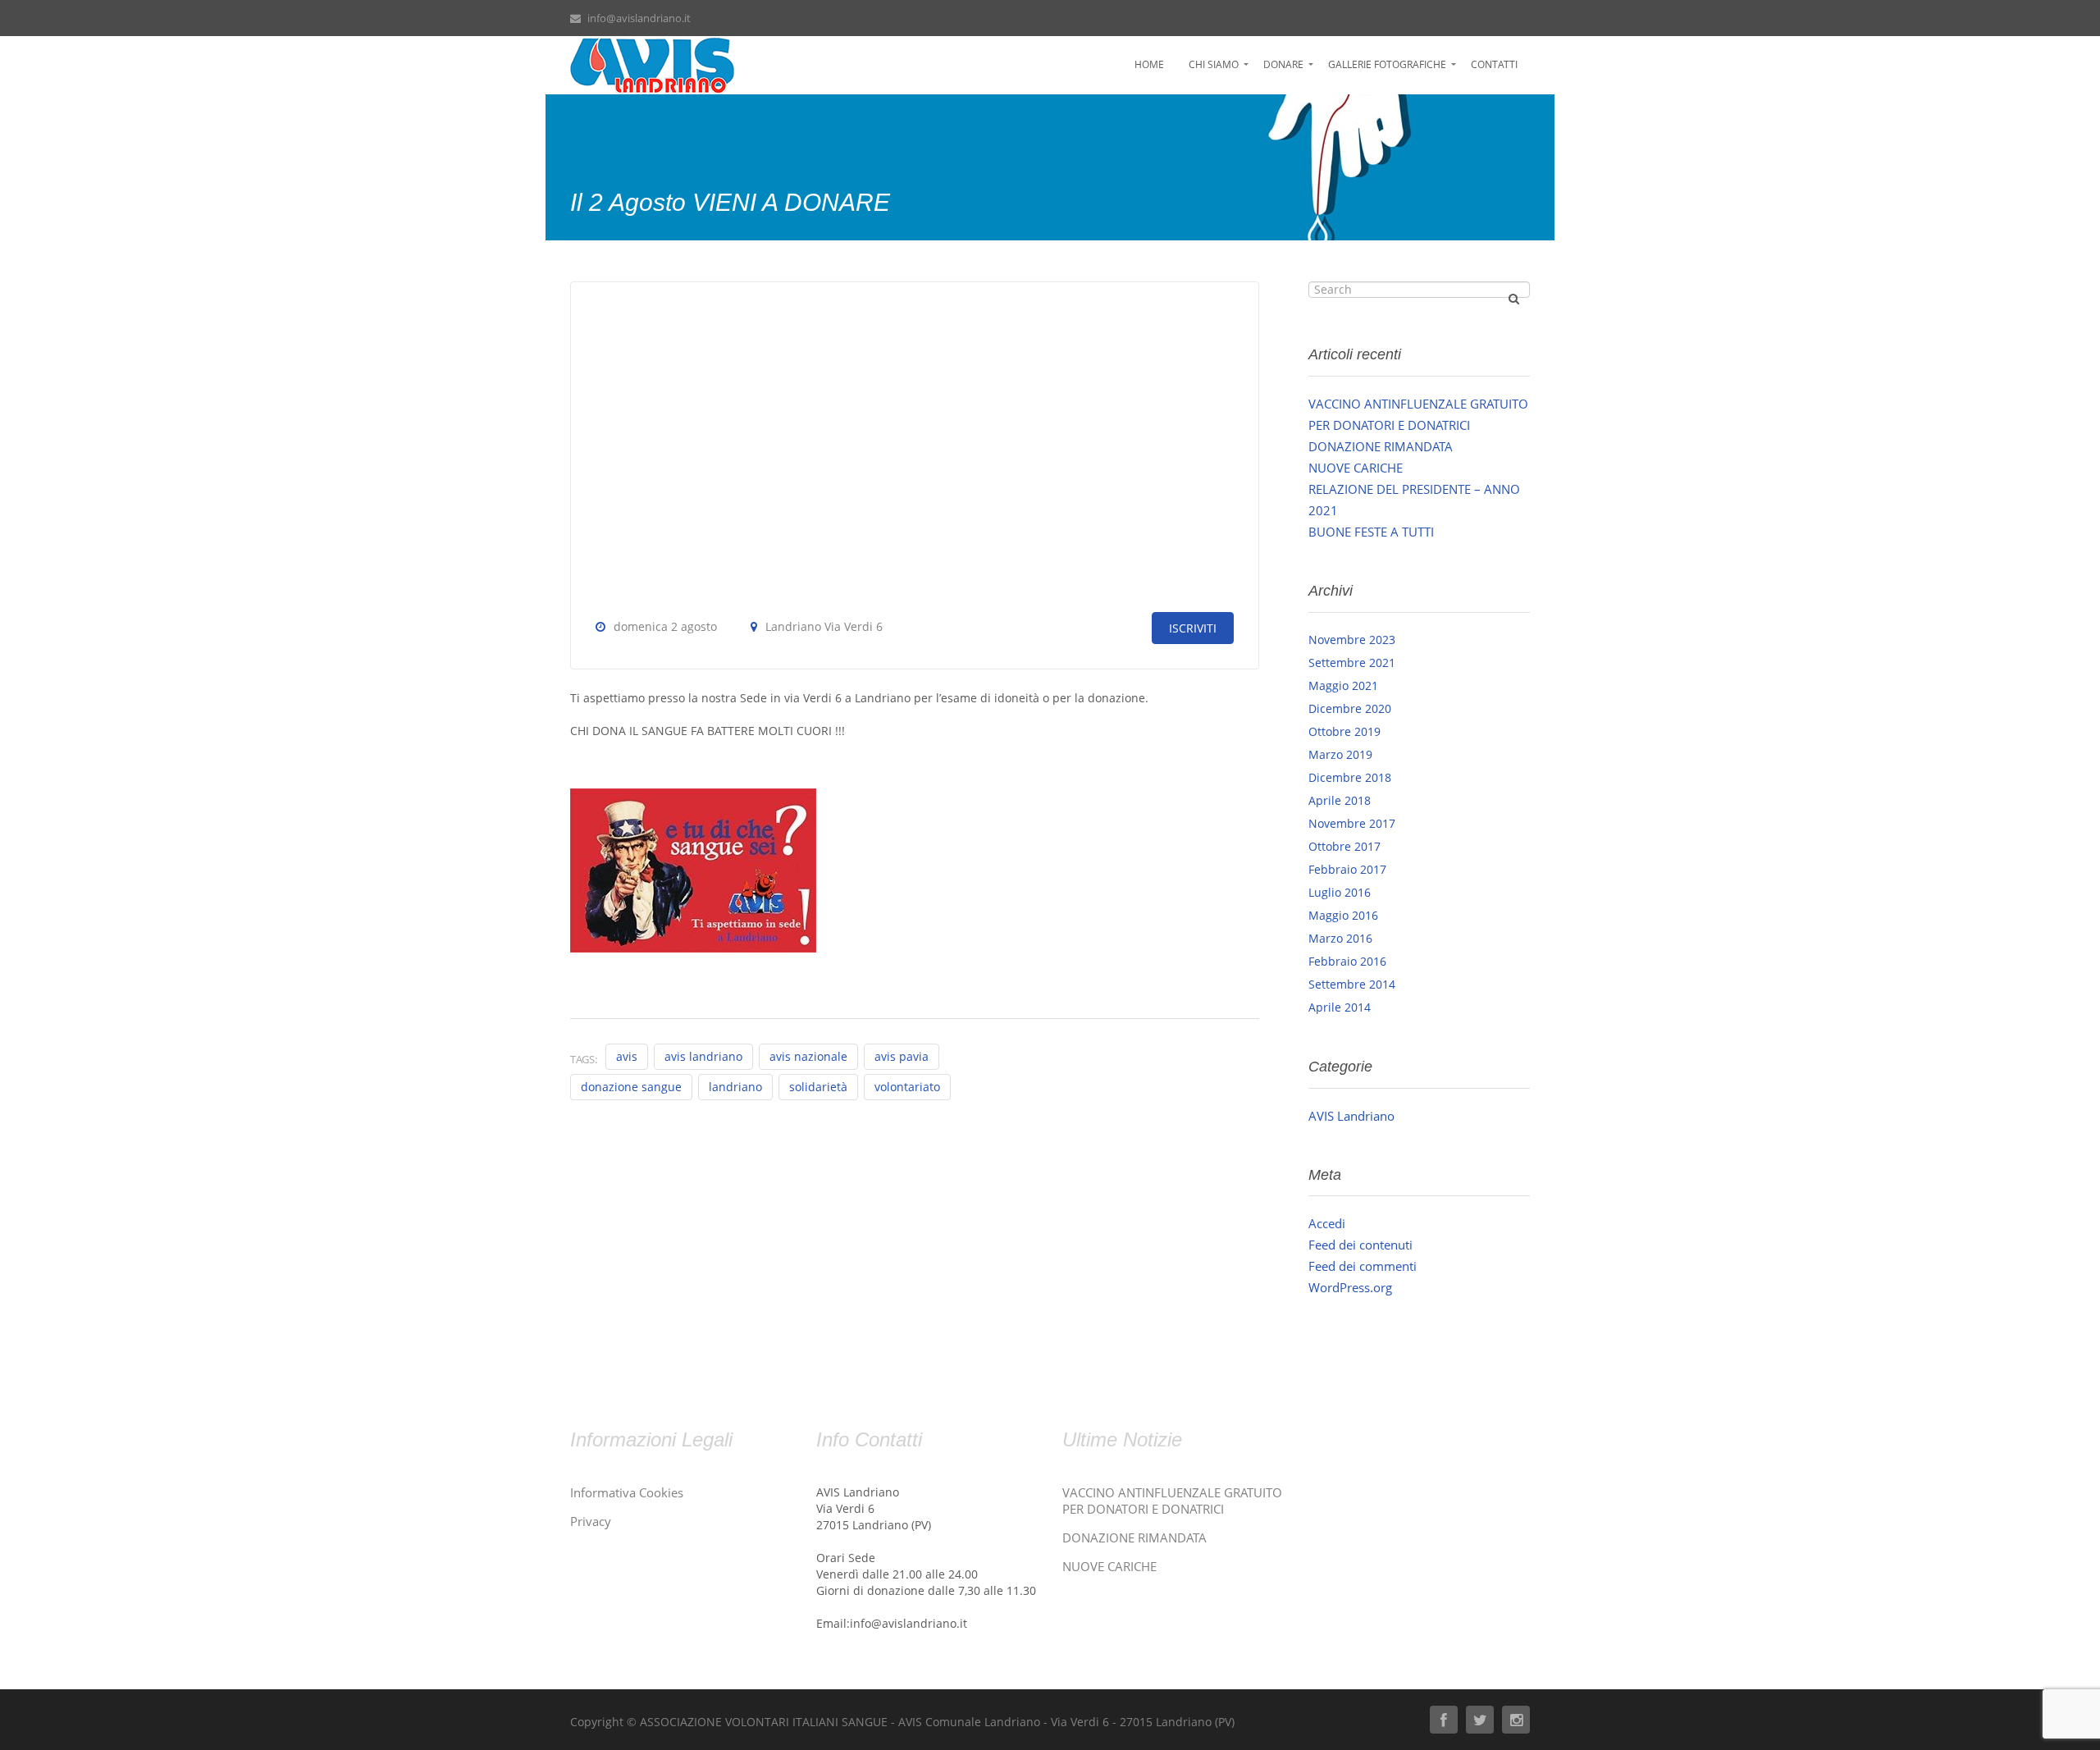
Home (1149, 64)
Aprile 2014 (1340, 1007)
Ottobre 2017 (1344, 846)
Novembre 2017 (1352, 823)
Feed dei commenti (1363, 1266)
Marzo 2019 (1340, 754)
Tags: (584, 1059)
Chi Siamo (1214, 64)
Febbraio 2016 (1347, 961)
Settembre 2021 (1352, 663)
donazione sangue (631, 1087)
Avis (627, 1056)
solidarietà (818, 1087)
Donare (1283, 64)
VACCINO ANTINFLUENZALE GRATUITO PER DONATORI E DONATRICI (1172, 1501)
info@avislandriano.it (639, 18)
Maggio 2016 (1343, 915)
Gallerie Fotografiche (1387, 64)
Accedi (1327, 1223)
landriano (735, 1087)
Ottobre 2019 (1344, 731)
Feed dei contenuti (1360, 1245)
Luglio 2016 (1340, 892)
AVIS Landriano (1351, 1116)
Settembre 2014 (1352, 984)
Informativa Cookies (627, 1492)
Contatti (1494, 64)
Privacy (591, 1521)
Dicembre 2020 (1350, 708)
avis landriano (703, 1056)
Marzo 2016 (1340, 938)
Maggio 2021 (1343, 685)
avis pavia (902, 1056)
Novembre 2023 (1352, 640)
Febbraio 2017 (1347, 869)
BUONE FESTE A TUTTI (1371, 532)
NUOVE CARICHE (1356, 468)
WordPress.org (1350, 1287)
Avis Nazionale (808, 1056)
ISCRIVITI (1193, 628)
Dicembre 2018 (1350, 777)
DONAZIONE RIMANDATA (1381, 446)
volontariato (907, 1087)
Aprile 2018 (1340, 800)
